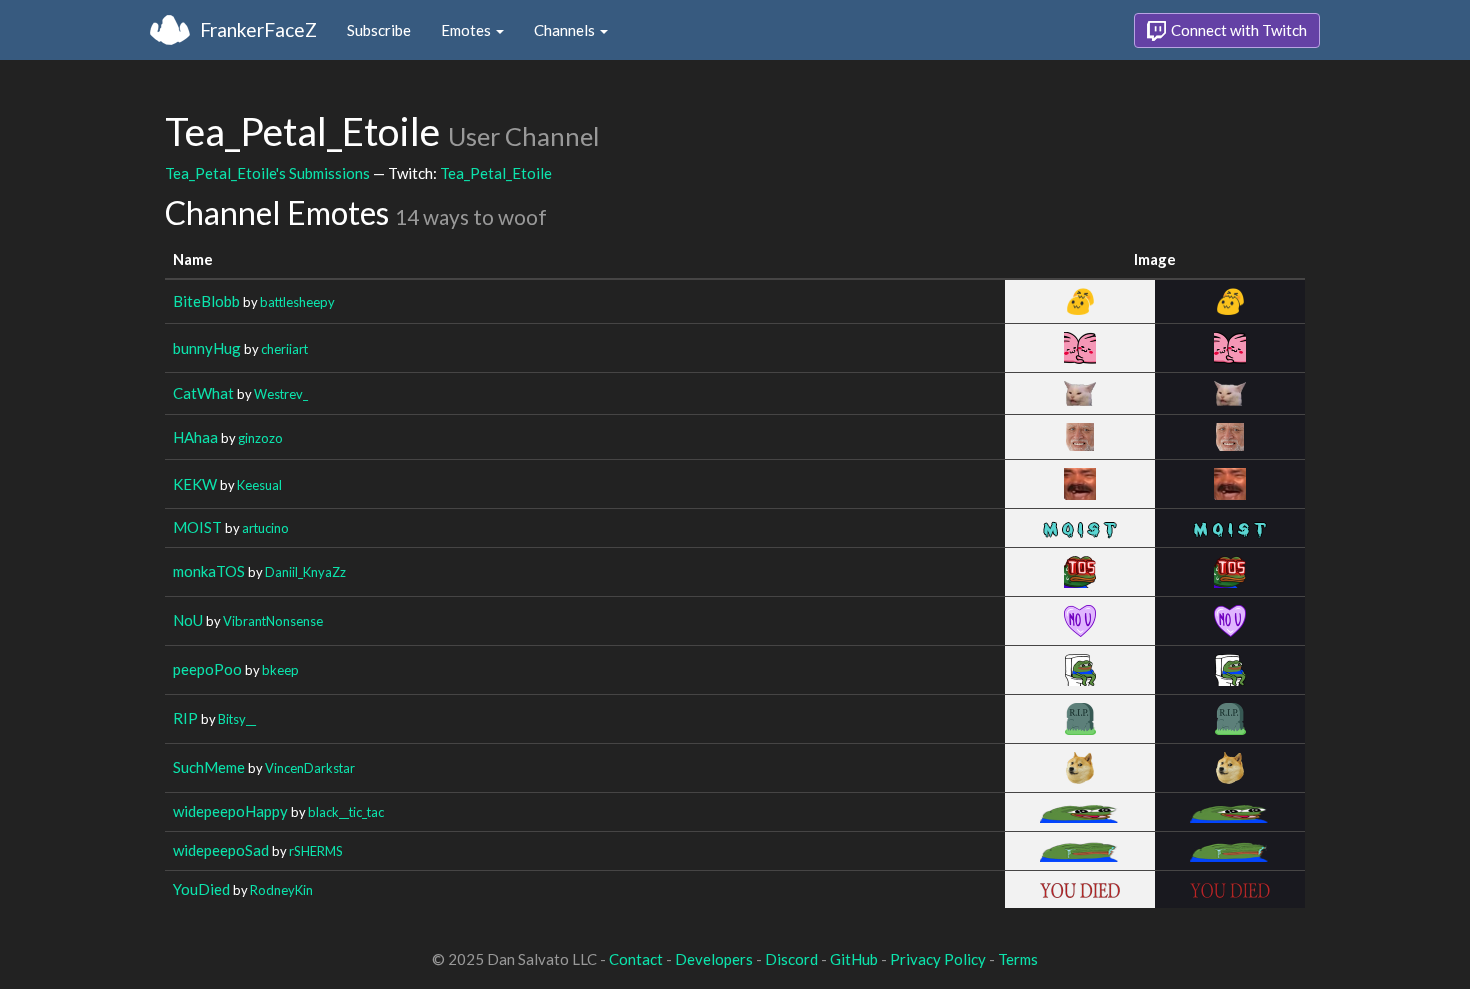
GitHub (854, 959)
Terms (1018, 959)
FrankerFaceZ (258, 29)
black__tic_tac (346, 812)
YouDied (201, 889)
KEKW (195, 484)
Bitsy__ (237, 719)
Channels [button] (566, 30)
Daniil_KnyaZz (305, 572)
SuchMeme (209, 767)
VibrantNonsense (273, 621)
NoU (188, 620)
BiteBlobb (206, 301)
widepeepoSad (221, 850)
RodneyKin (281, 890)
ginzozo (260, 438)
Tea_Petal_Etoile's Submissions (267, 173)
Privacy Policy (938, 959)
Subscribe (379, 30)
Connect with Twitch (1237, 30)
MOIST (197, 527)
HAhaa (195, 437)
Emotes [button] (467, 30)
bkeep (280, 670)
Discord (791, 959)
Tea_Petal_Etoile (496, 173)
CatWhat (203, 393)
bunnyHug (207, 348)
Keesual (259, 485)
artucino (265, 528)
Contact (636, 959)
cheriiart (284, 349)
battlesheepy (297, 302)
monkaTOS (209, 571)
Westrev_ (281, 394)
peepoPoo (207, 669)
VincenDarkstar (310, 768)
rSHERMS (316, 851)
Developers (714, 959)
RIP (185, 718)
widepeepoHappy (230, 811)
